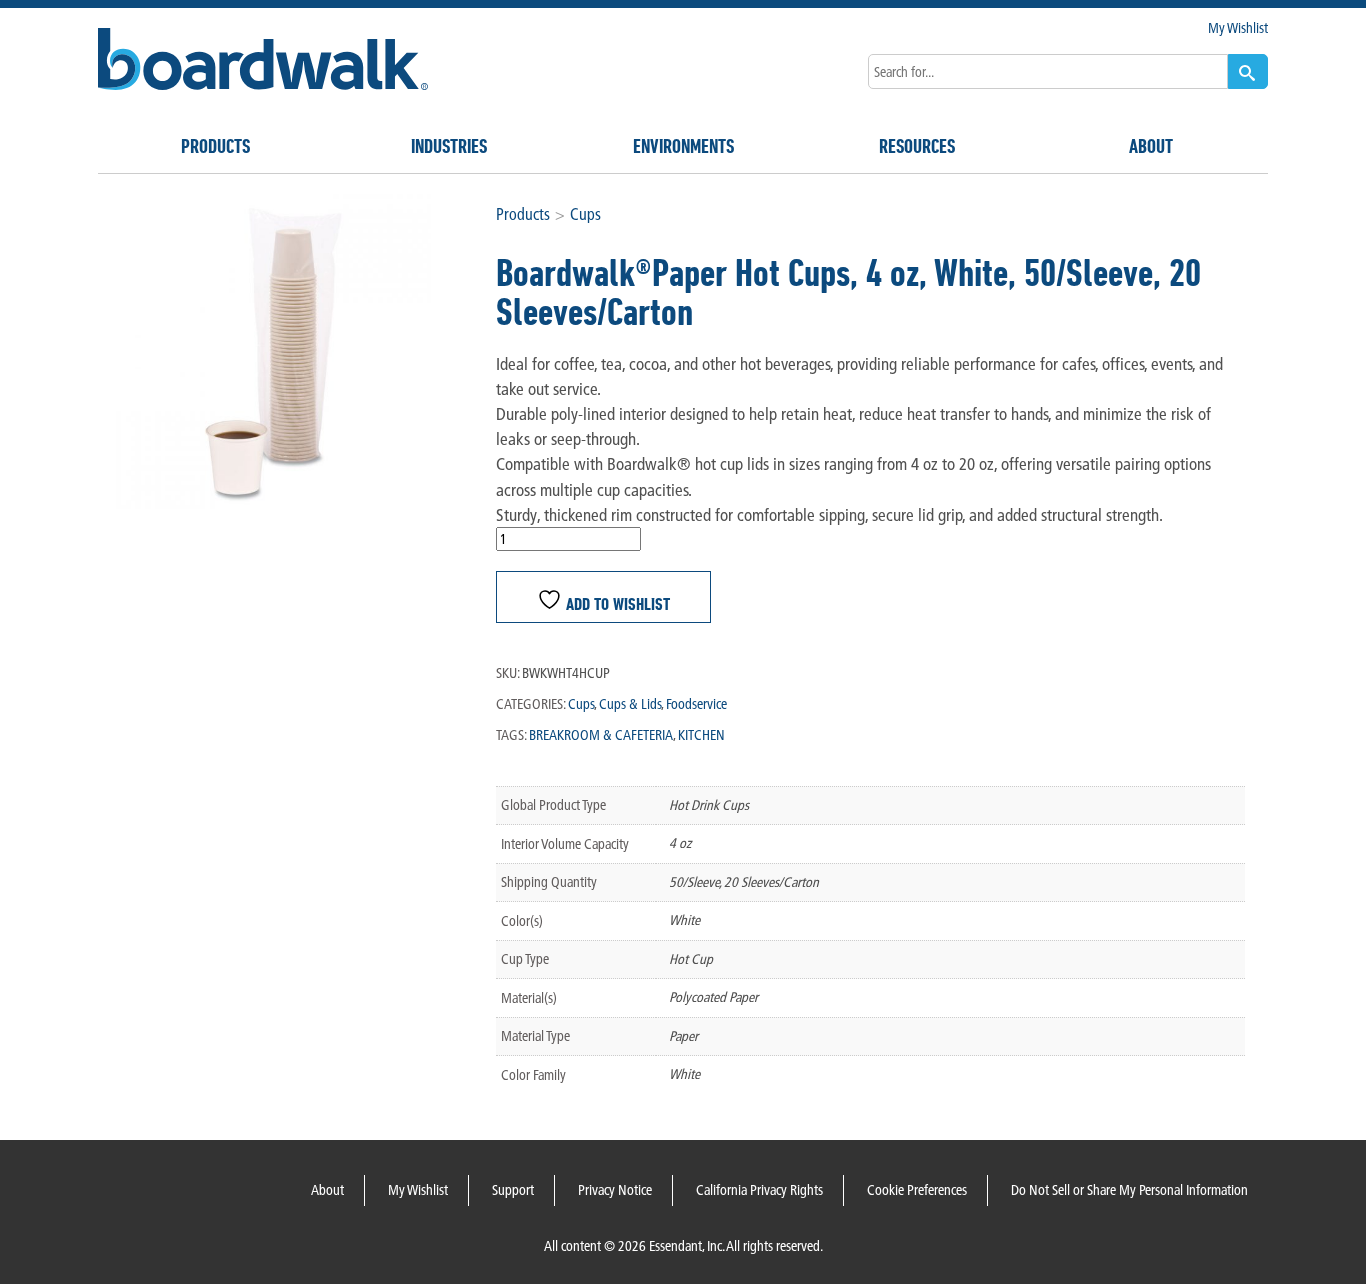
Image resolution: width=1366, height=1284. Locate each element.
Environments (683, 146)
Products (215, 146)
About (1151, 146)
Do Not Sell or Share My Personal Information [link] (1129, 1190)
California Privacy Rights (759, 1190)
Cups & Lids (630, 704)
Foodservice (696, 704)
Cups (585, 214)
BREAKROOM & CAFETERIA (601, 735)
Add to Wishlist (616, 602)
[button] (1248, 71)
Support (513, 1190)
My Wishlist (1238, 28)
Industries (449, 146)
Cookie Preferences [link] (917, 1190)
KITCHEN (701, 735)
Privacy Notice (615, 1190)
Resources (917, 146)
